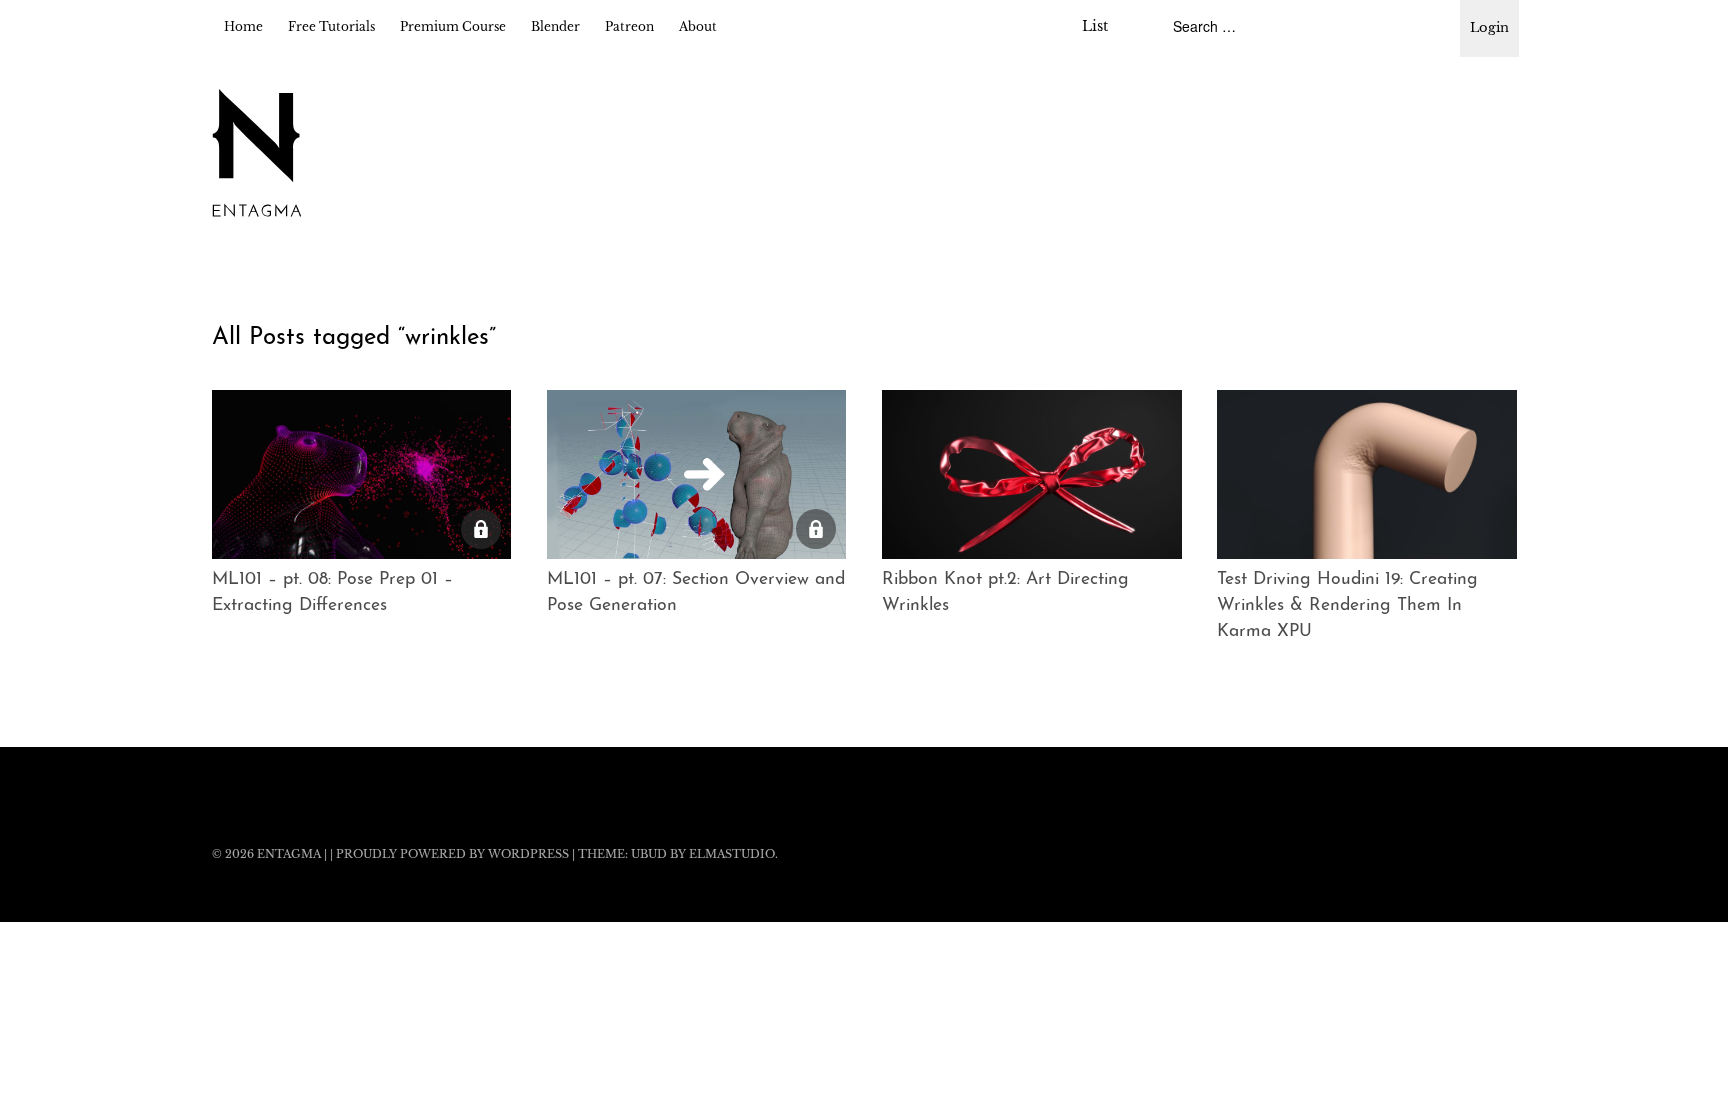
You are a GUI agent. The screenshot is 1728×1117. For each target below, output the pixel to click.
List (1095, 26)
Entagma (289, 854)
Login (1489, 27)
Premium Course (453, 26)
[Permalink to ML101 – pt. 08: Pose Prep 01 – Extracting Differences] (362, 474)
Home (243, 26)
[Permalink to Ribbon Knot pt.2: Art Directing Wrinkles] (1032, 474)
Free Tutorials (331, 26)
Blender (555, 26)
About (698, 26)
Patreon (629, 26)
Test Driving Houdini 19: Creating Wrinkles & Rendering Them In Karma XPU (1347, 606)
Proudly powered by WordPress (452, 854)
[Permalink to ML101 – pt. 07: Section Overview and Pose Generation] (697, 474)
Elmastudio (732, 854)
